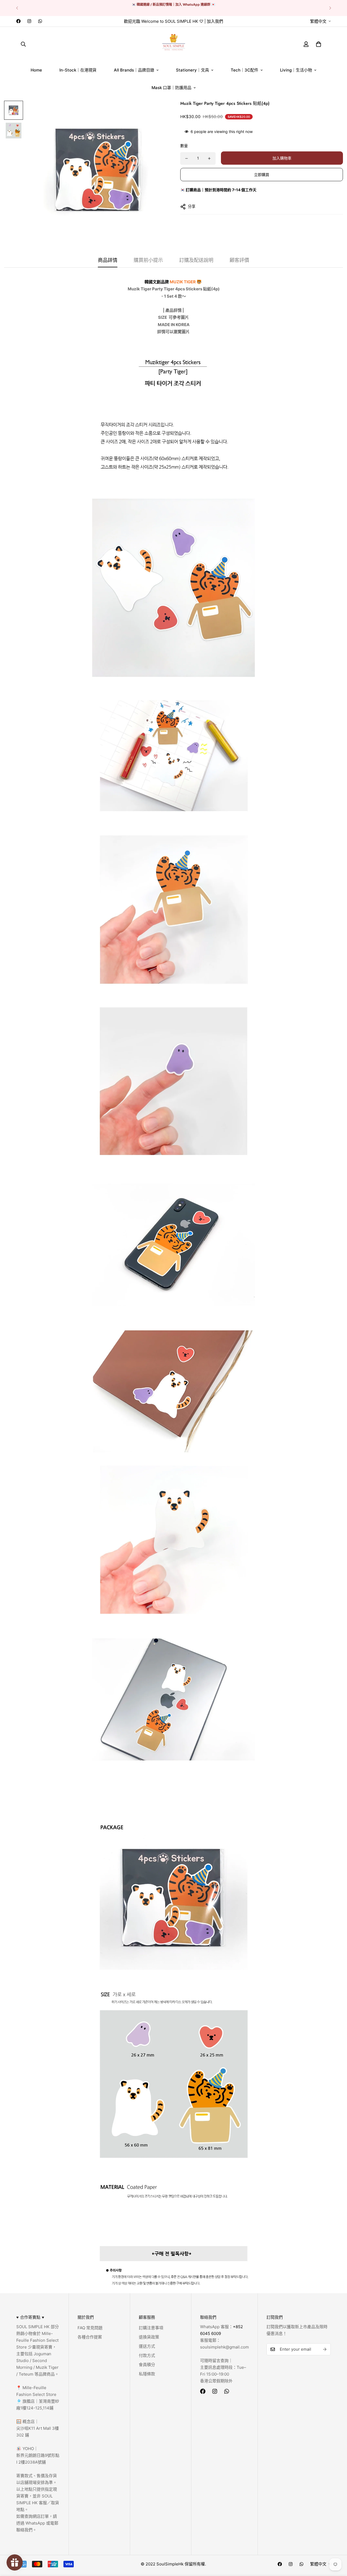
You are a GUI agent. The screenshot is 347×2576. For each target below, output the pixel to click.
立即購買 (262, 175)
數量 (184, 146)
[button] (319, 44)
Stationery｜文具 (192, 70)
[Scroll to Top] (336, 2546)
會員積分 (147, 2365)
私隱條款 (147, 2374)
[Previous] (17, 8)
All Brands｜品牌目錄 (134, 70)
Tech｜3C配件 (245, 70)
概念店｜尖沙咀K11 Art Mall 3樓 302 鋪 (38, 2428)
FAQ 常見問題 (90, 2328)
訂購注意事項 (151, 2328)
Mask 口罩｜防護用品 (171, 88)
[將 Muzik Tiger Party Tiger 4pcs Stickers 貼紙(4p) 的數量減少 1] (187, 158)
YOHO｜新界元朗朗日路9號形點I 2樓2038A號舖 (38, 2455)
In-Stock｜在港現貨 (78, 70)
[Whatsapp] (40, 21)
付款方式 (147, 2355)
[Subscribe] (325, 2349)
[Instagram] (29, 21)
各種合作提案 (90, 2337)
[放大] (155, 112)
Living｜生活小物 (296, 70)
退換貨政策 (149, 2337)
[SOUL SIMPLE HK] (174, 44)
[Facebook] (18, 21)
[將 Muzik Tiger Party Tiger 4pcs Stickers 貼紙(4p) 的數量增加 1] (209, 158)
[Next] (330, 8)
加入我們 (215, 21)
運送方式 (147, 2346)
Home (36, 70)
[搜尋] (23, 44)
